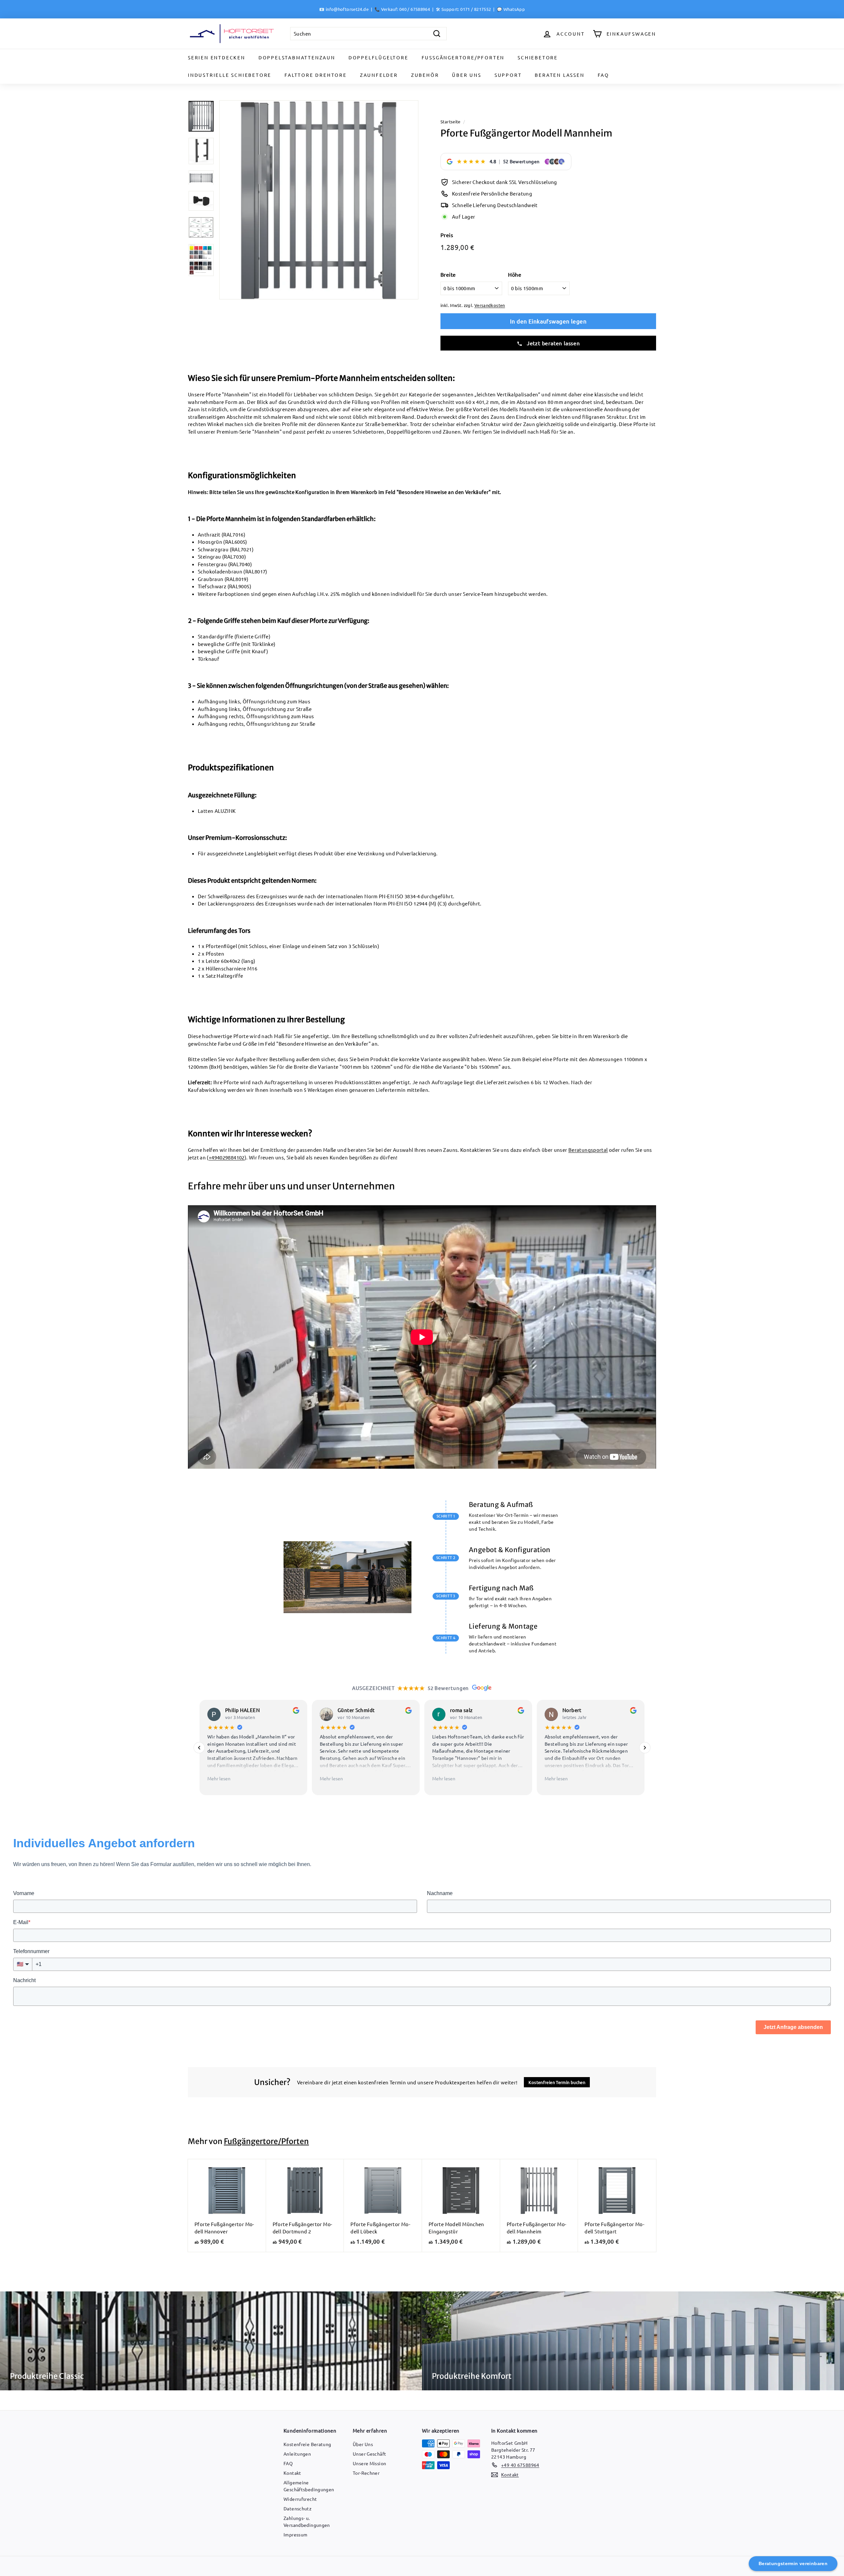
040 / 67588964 (415, 9)
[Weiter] (645, 1747)
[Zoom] (319, 200)
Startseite (451, 122)
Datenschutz (298, 2508)
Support (508, 75)
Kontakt (292, 2473)
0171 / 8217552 (476, 9)
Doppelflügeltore (378, 57)
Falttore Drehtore (316, 75)
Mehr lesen (219, 1778)
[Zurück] (199, 1747)
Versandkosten (490, 305)
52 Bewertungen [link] (521, 161)
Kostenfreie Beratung (307, 2444)
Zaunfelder (379, 75)
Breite (448, 274)
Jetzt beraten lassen (553, 343)
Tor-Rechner (366, 2473)
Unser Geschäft (369, 2454)
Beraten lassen (559, 75)
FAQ (603, 75)
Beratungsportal (588, 1150)
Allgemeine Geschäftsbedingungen (309, 2486)
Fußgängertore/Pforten (463, 57)
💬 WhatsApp (511, 9)
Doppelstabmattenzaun (297, 57)
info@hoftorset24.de (347, 9)
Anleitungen (297, 2454)
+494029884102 (227, 1157)
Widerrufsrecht (300, 2499)
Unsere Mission (369, 2463)
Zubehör (425, 75)
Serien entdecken (217, 57)
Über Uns (467, 75)
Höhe (515, 274)
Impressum (295, 2534)
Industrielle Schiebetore (230, 75)
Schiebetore (538, 57)
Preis (447, 235)
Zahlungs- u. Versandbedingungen (307, 2521)
